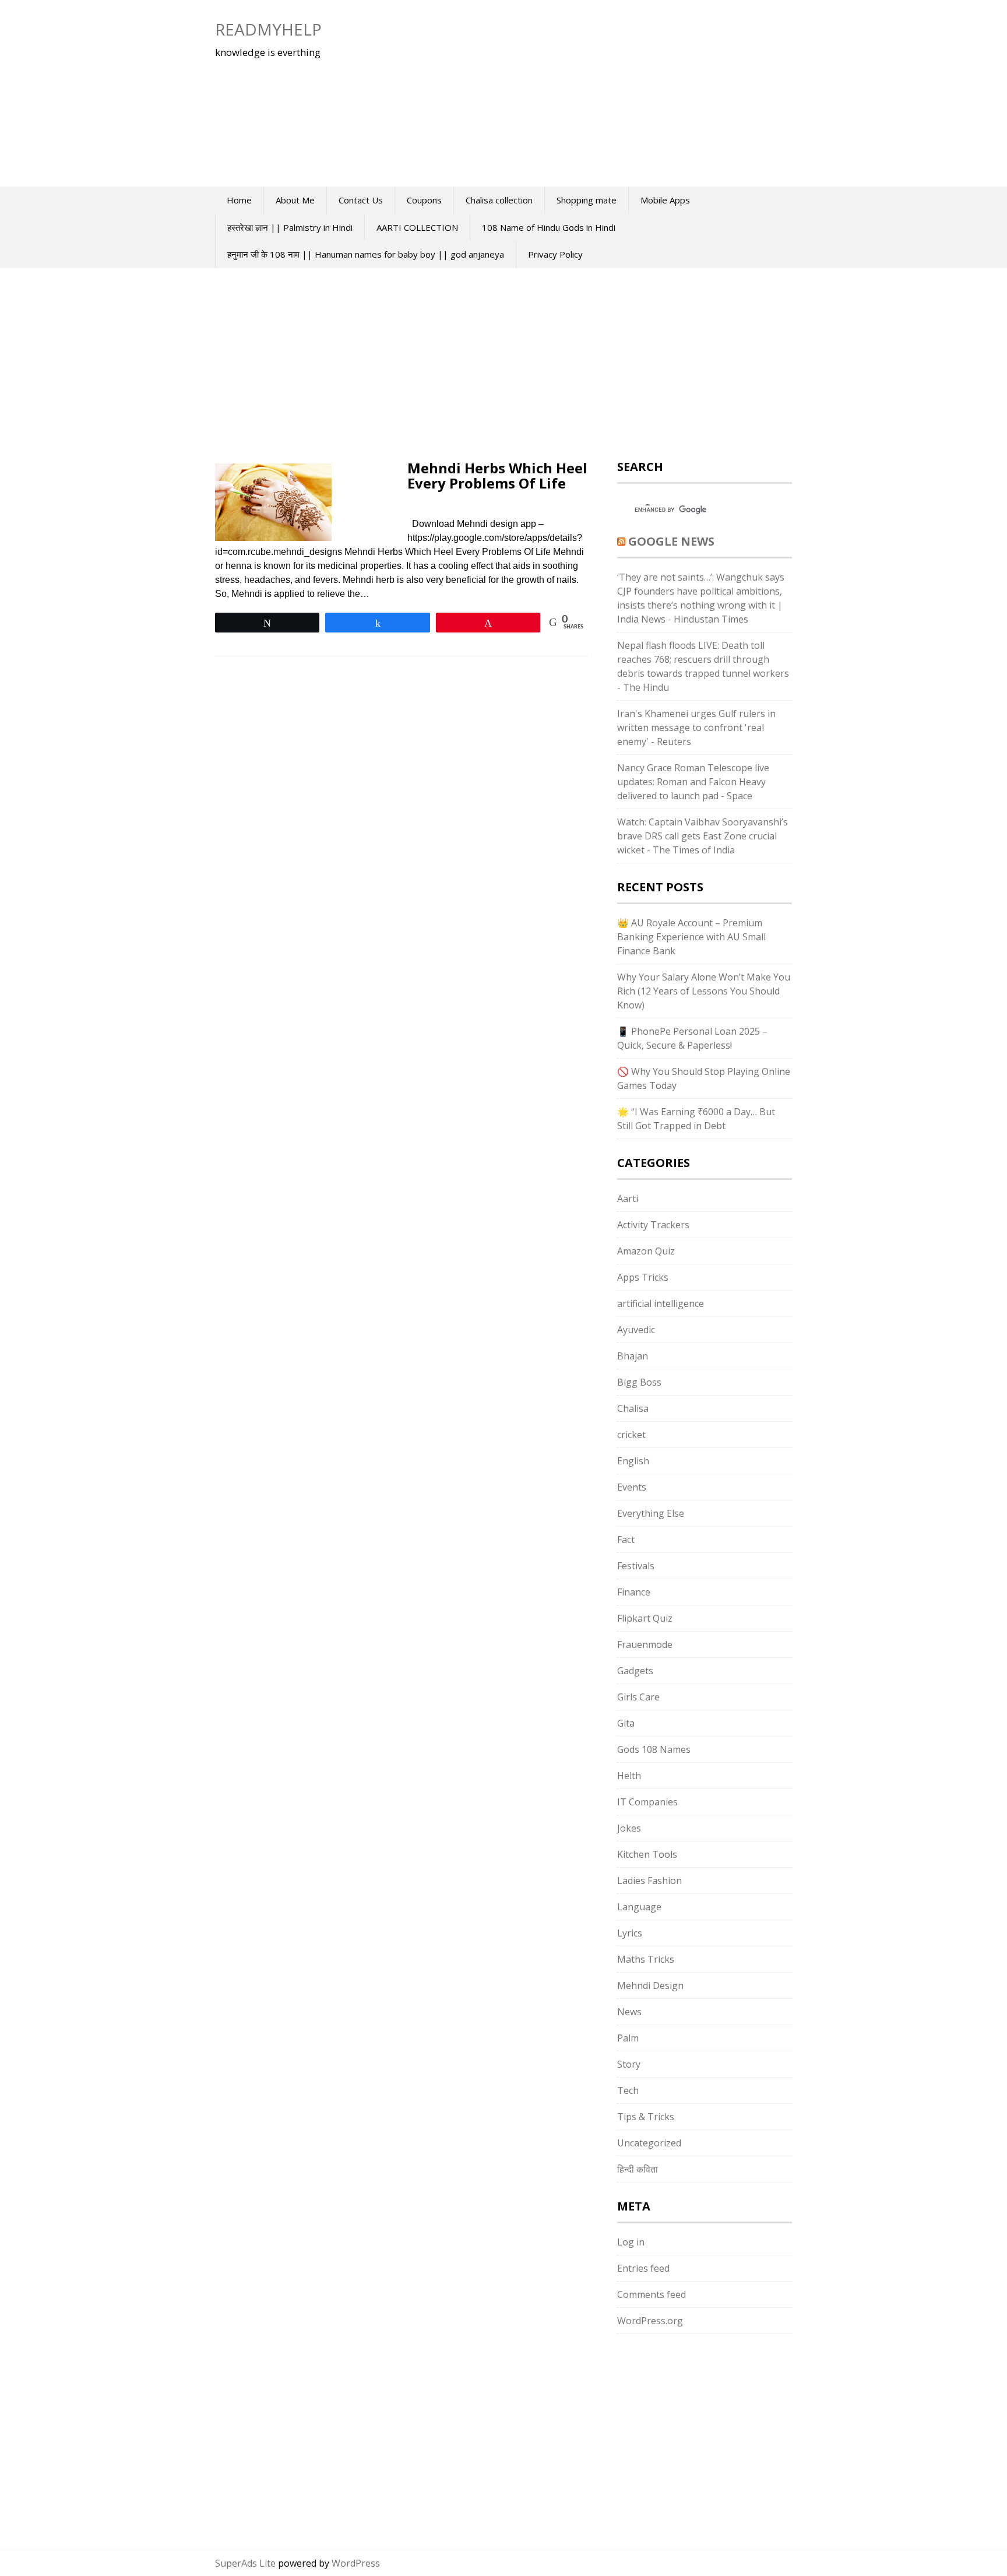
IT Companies (647, 1802)
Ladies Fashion (649, 1881)
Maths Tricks (646, 1959)
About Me (295, 200)
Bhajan (633, 1356)
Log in (631, 2242)
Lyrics (630, 1933)
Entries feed (643, 2268)
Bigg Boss (639, 1382)
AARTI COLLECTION (417, 227)
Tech (628, 2090)
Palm (628, 2038)
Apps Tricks (643, 1277)
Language (639, 1907)
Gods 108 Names (654, 1749)
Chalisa (633, 1408)
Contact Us (361, 200)
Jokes (629, 1828)
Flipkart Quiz (645, 1618)
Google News (671, 541)
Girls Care (638, 1697)
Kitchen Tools (647, 1854)
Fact (626, 1540)
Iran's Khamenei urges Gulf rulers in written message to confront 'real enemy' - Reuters (696, 728)
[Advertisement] (565, 93)
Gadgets (635, 1671)
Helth (629, 1776)
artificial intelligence (661, 1303)
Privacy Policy (555, 254)
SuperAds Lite (245, 2563)
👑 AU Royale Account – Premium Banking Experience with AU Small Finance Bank (691, 937)
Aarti (628, 1199)
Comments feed (652, 2294)
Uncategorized (649, 2143)
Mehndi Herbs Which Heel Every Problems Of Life (497, 475)
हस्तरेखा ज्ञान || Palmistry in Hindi (290, 227)
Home (239, 200)
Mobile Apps (665, 200)
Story (629, 2064)
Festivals (636, 1566)
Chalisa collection (499, 200)
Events (632, 1487)
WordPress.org (650, 2321)
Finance (634, 1592)
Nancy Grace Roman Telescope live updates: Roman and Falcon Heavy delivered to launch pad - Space (693, 782)
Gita (626, 1723)
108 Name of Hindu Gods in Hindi (549, 227)
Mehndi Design (650, 1985)
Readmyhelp (268, 29)
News (629, 2012)
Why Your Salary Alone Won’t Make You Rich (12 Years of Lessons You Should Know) (704, 991)
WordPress (356, 2563)
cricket (631, 1435)
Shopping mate (587, 200)
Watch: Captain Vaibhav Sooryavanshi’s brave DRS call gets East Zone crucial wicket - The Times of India (703, 836)
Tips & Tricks (646, 2117)
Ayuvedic (636, 1330)
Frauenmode (645, 1644)
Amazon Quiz (646, 1251)
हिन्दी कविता (638, 2169)
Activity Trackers (653, 1225)
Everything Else (651, 1513)
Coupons (424, 200)
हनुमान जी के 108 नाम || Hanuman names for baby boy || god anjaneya (366, 254)
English (633, 1461)
